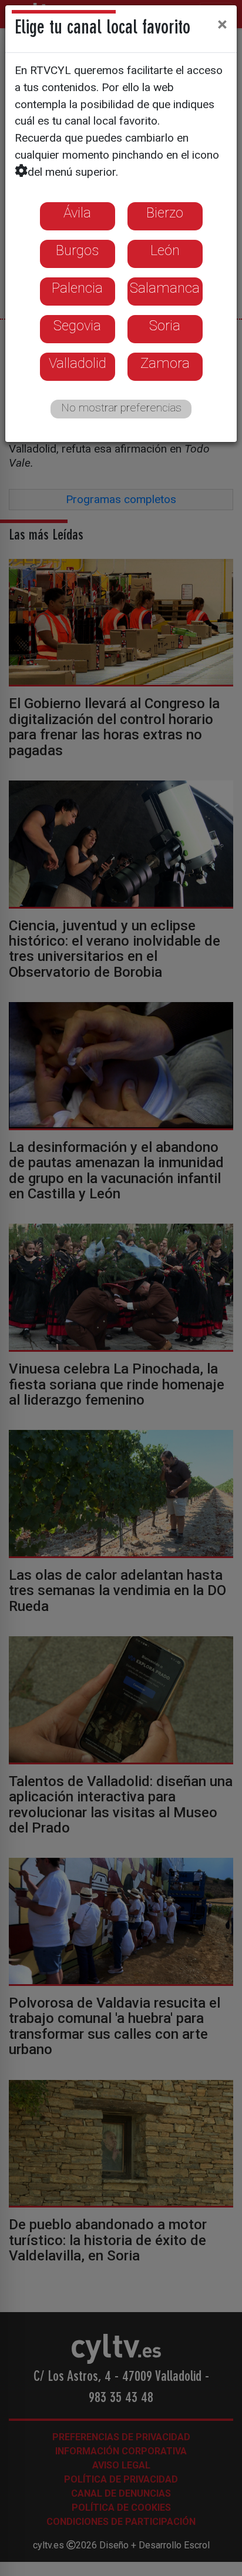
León (165, 250)
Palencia (77, 288)
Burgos (77, 250)
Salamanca (165, 288)
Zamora (165, 363)
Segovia (77, 326)
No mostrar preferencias (121, 408)
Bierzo (165, 213)
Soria (165, 326)
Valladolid (78, 363)
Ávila (77, 213)
